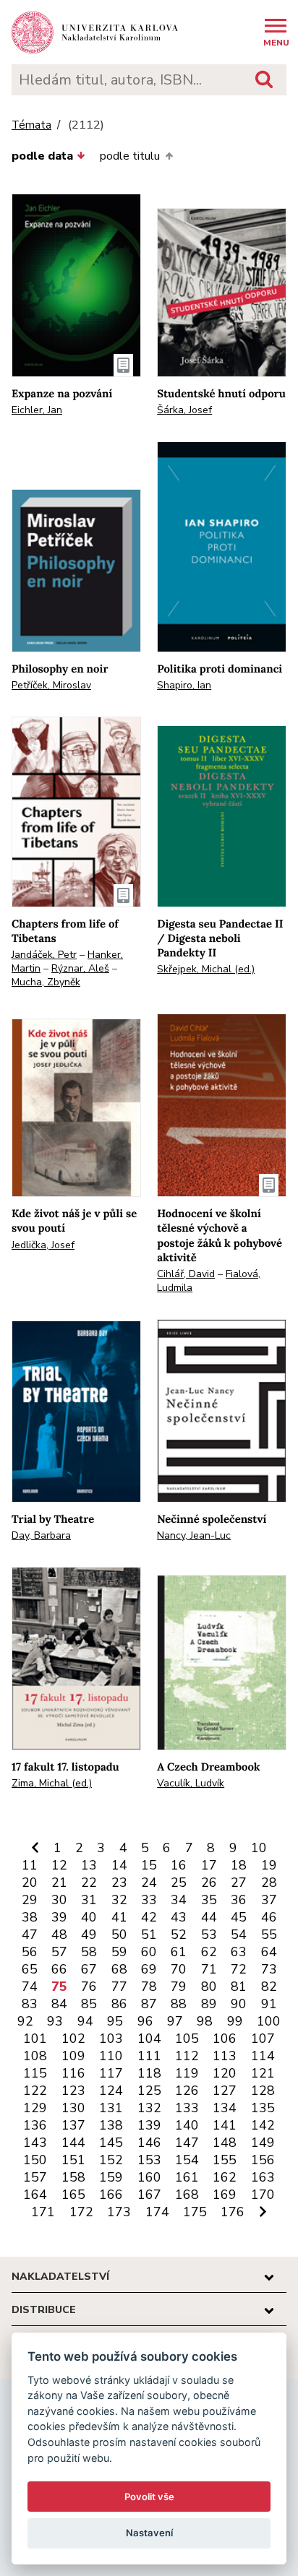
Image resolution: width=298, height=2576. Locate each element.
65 (30, 1969)
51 (149, 1935)
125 (149, 2091)
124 (111, 2091)
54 (239, 1935)
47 (30, 1935)
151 (73, 2160)
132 (149, 2108)
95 (115, 2021)
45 (239, 1917)
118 (149, 2073)
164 (35, 2195)
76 (89, 1987)
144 (73, 2143)
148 (225, 2143)
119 (187, 2073)
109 (73, 2056)
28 (269, 1883)
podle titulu (130, 156)
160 (149, 2177)
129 (35, 2108)
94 (85, 2021)
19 (269, 1865)
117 (111, 2073)
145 (111, 2143)
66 (59, 1969)
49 (89, 1935)
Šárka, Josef (184, 410)
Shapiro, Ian (184, 685)
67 (89, 1969)
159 (111, 2177)
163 (263, 2177)
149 (263, 2143)
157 (35, 2177)
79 (179, 1987)
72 (239, 1969)
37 (269, 1900)
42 (149, 1917)
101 (35, 2039)
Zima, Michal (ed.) (52, 1783)
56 (30, 1952)
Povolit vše (149, 2497)
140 (187, 2125)
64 (269, 1952)
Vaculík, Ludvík (191, 1783)
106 (225, 2039)
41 (119, 1917)
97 (175, 2021)
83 (30, 2004)
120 (225, 2073)
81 (239, 1987)
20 (30, 1883)
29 (30, 1900)
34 (179, 1900)
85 (89, 2004)
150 (35, 2160)
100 (269, 2021)
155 (225, 2160)
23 (119, 1883)
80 (209, 1987)
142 (263, 2125)
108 (35, 2056)
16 (179, 1865)
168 (187, 2195)
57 (59, 1952)
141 (225, 2125)
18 (239, 1865)
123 (73, 2091)
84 (59, 2004)
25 (179, 1883)
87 (149, 2004)
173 (119, 2212)
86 (119, 2004)
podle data (42, 156)
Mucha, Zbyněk (46, 982)
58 (89, 1952)
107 (263, 2039)
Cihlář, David (186, 1274)
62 (209, 1952)
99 (235, 2021)
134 (225, 2108)
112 (187, 2056)
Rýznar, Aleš (80, 968)
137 (73, 2125)
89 (209, 2004)
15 (149, 1865)
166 (111, 2195)
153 (149, 2160)
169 (225, 2195)
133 (187, 2108)
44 (209, 1917)
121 (263, 2073)
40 (89, 1917)
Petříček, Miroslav (51, 685)
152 (111, 2160)
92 (25, 2021)
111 (149, 2056)
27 (239, 1883)
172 (81, 2212)
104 (149, 2039)
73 (269, 1969)
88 (179, 2004)
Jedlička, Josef (43, 1245)
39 (59, 1917)
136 (35, 2125)
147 (187, 2143)
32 (119, 1900)
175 (195, 2212)
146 (149, 2143)
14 (119, 1865)
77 (119, 1987)
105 (187, 2039)
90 (239, 2004)
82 (269, 1987)
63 (239, 1952)
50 (119, 1935)
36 (239, 1900)
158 (73, 2177)
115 (35, 2073)
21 (59, 1883)
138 (111, 2125)
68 (119, 1969)
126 (187, 2091)
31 (89, 1900)
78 (149, 1987)
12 (59, 1865)
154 (187, 2160)
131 (111, 2108)
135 (263, 2108)
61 (179, 1952)
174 (157, 2212)
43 (179, 1917)
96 (145, 2021)
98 (205, 2021)
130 (73, 2108)
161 (187, 2177)
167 (149, 2195)
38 (30, 1917)
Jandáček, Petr (44, 955)
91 (269, 2004)
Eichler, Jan (37, 410)
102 (73, 2039)
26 (209, 1883)
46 (269, 1917)
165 (73, 2195)
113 (225, 2056)
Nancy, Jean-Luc (194, 1535)
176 (233, 2212)
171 (43, 2212)
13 (89, 1865)
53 (209, 1935)
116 (73, 2073)
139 (149, 2125)
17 (209, 1865)
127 (225, 2091)
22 (89, 1883)
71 (209, 1969)
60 (149, 1952)
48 (59, 1935)
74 (30, 1987)
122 (35, 2091)
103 (111, 2039)
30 (59, 1900)
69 (149, 1969)
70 (179, 1969)
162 (225, 2177)
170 (263, 2195)
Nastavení (149, 2533)
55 (269, 1935)
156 (263, 2160)
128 (263, 2091)
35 (209, 1900)
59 (119, 1952)
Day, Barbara (41, 1535)
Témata (31, 125)
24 (149, 1883)
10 (259, 1848)
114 (263, 2056)
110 (111, 2056)
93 (55, 2021)
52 (179, 1935)
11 (30, 1865)
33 (149, 1900)
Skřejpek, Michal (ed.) (206, 969)
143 (35, 2143)
